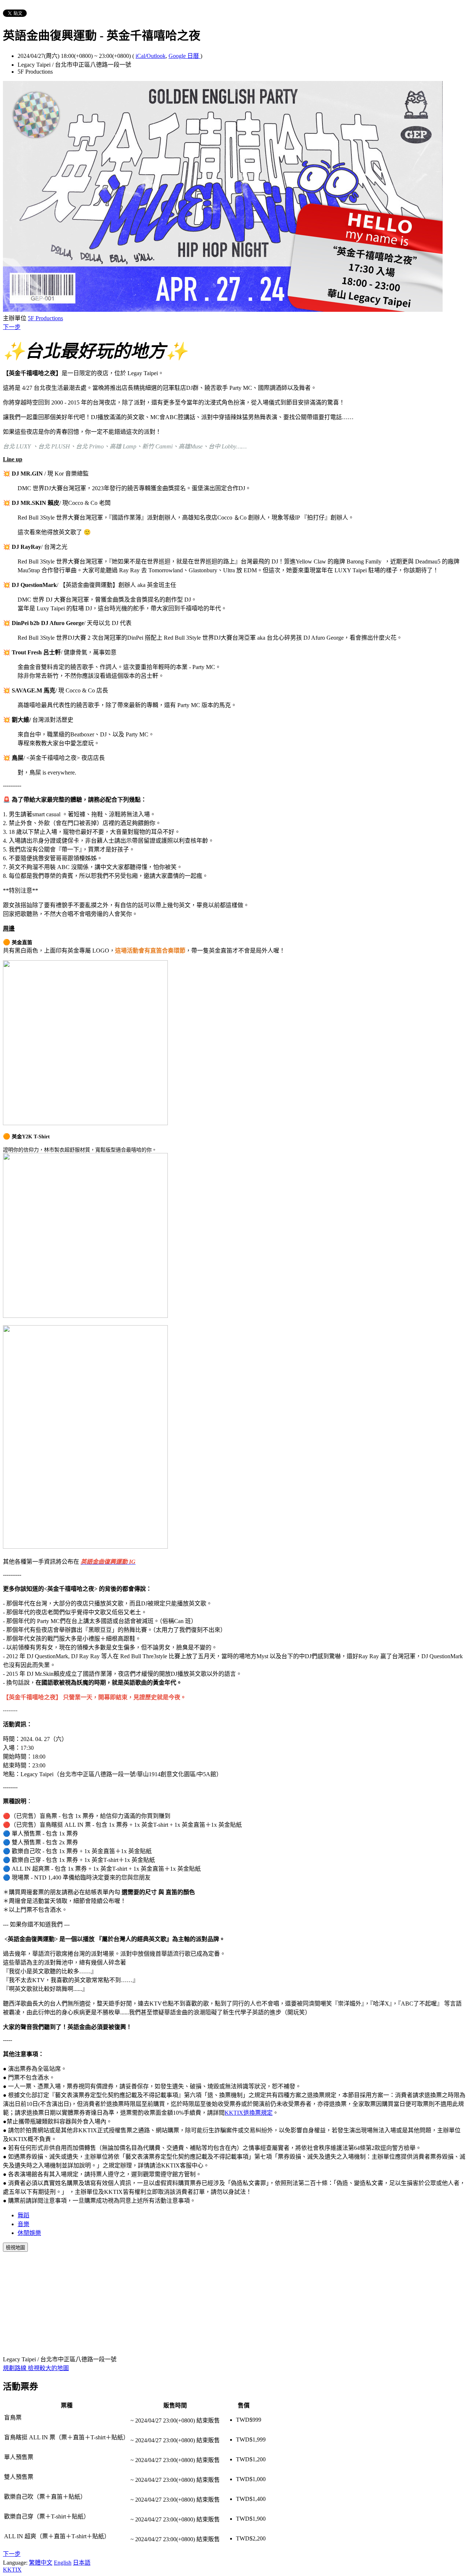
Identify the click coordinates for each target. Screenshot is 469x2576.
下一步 (12, 327)
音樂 (23, 2224)
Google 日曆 (184, 56)
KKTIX (12, 2570)
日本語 (82, 2563)
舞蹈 (23, 2215)
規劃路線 (15, 2368)
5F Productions (45, 318)
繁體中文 (41, 2563)
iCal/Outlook (151, 56)
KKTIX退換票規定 (249, 2113)
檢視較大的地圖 (48, 2368)
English (63, 2563)
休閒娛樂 (29, 2233)
